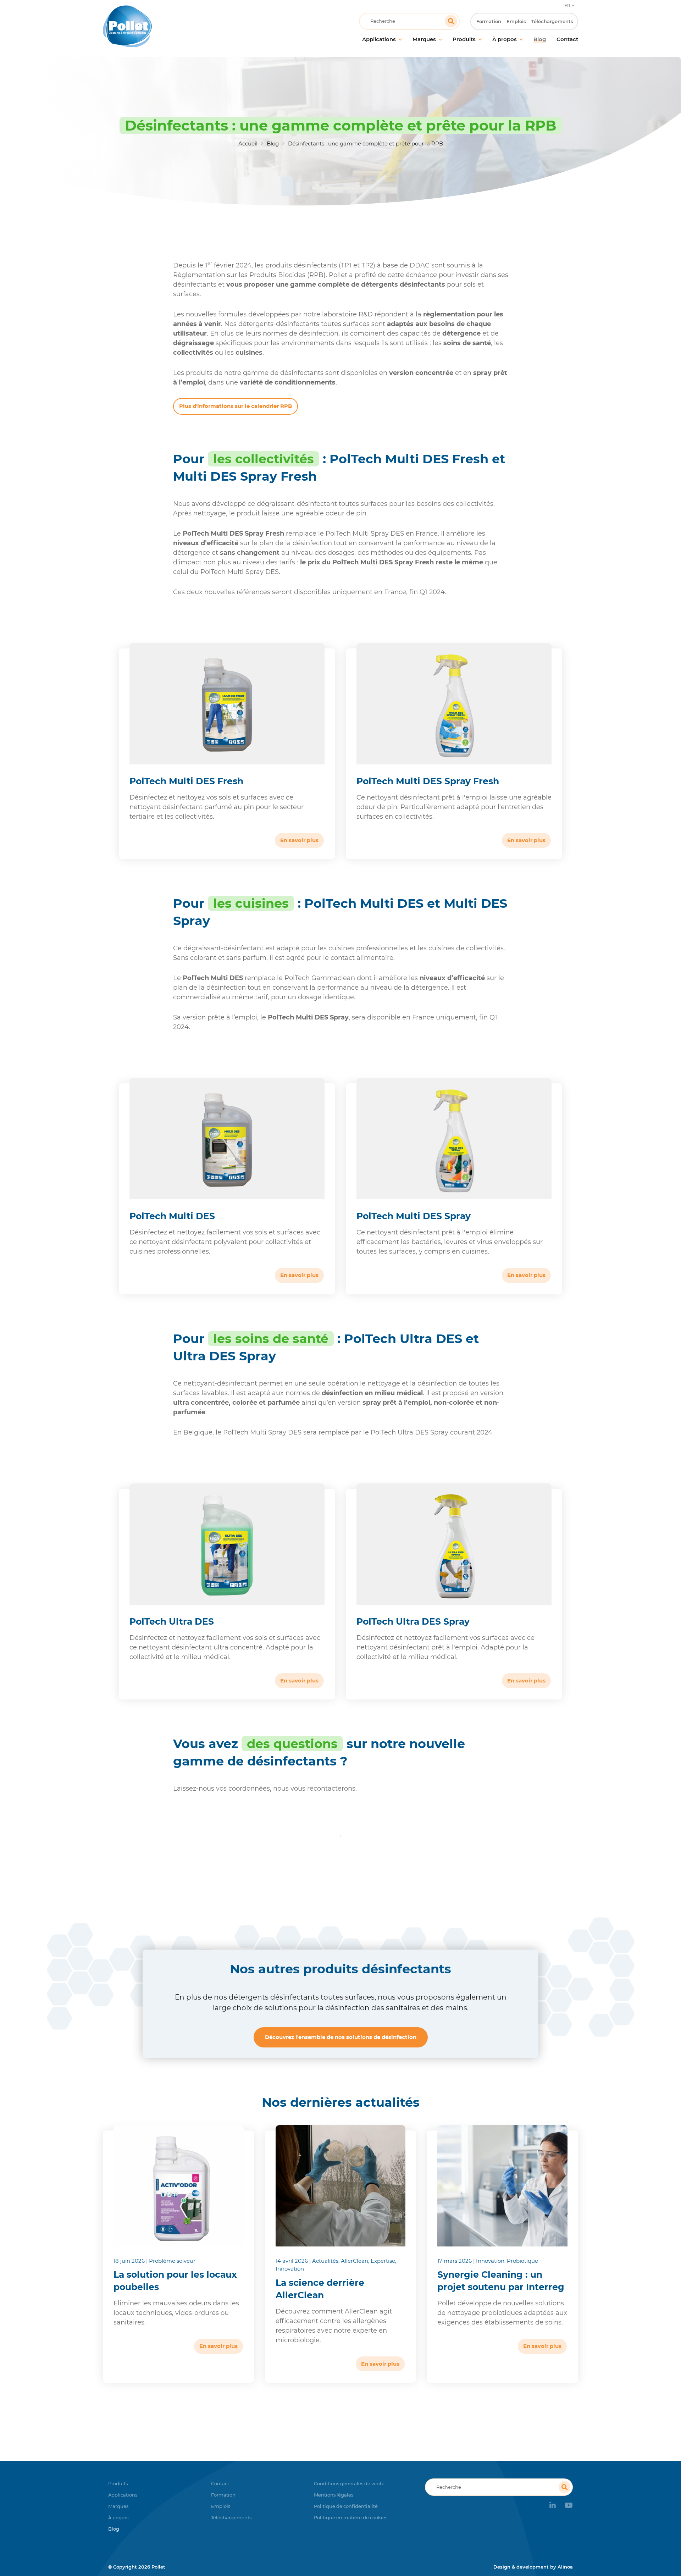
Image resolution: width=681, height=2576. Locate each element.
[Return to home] (162, 26)
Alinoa (565, 2567)
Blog (273, 143)
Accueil (248, 143)
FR (567, 5)
